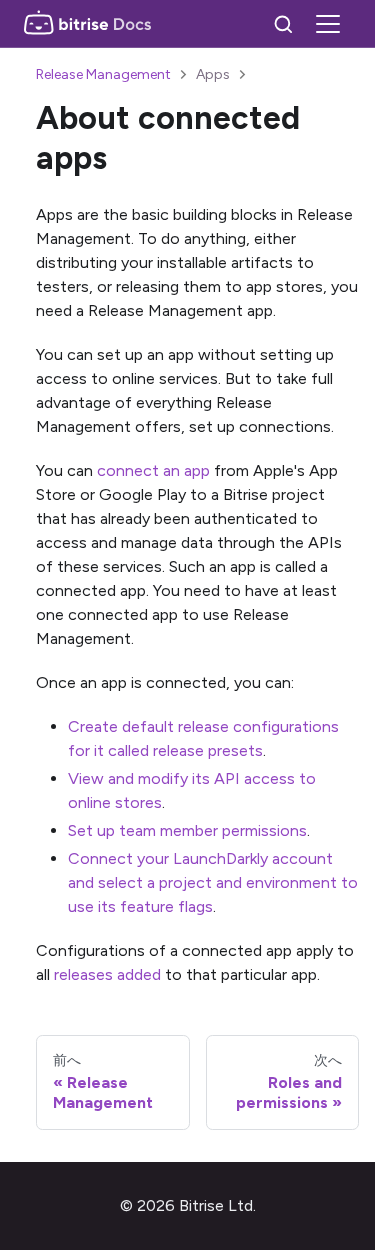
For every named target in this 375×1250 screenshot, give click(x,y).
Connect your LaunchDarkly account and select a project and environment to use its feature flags (213, 882)
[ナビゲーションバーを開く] (328, 24)
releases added (107, 974)
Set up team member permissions (187, 830)
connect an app (153, 470)
